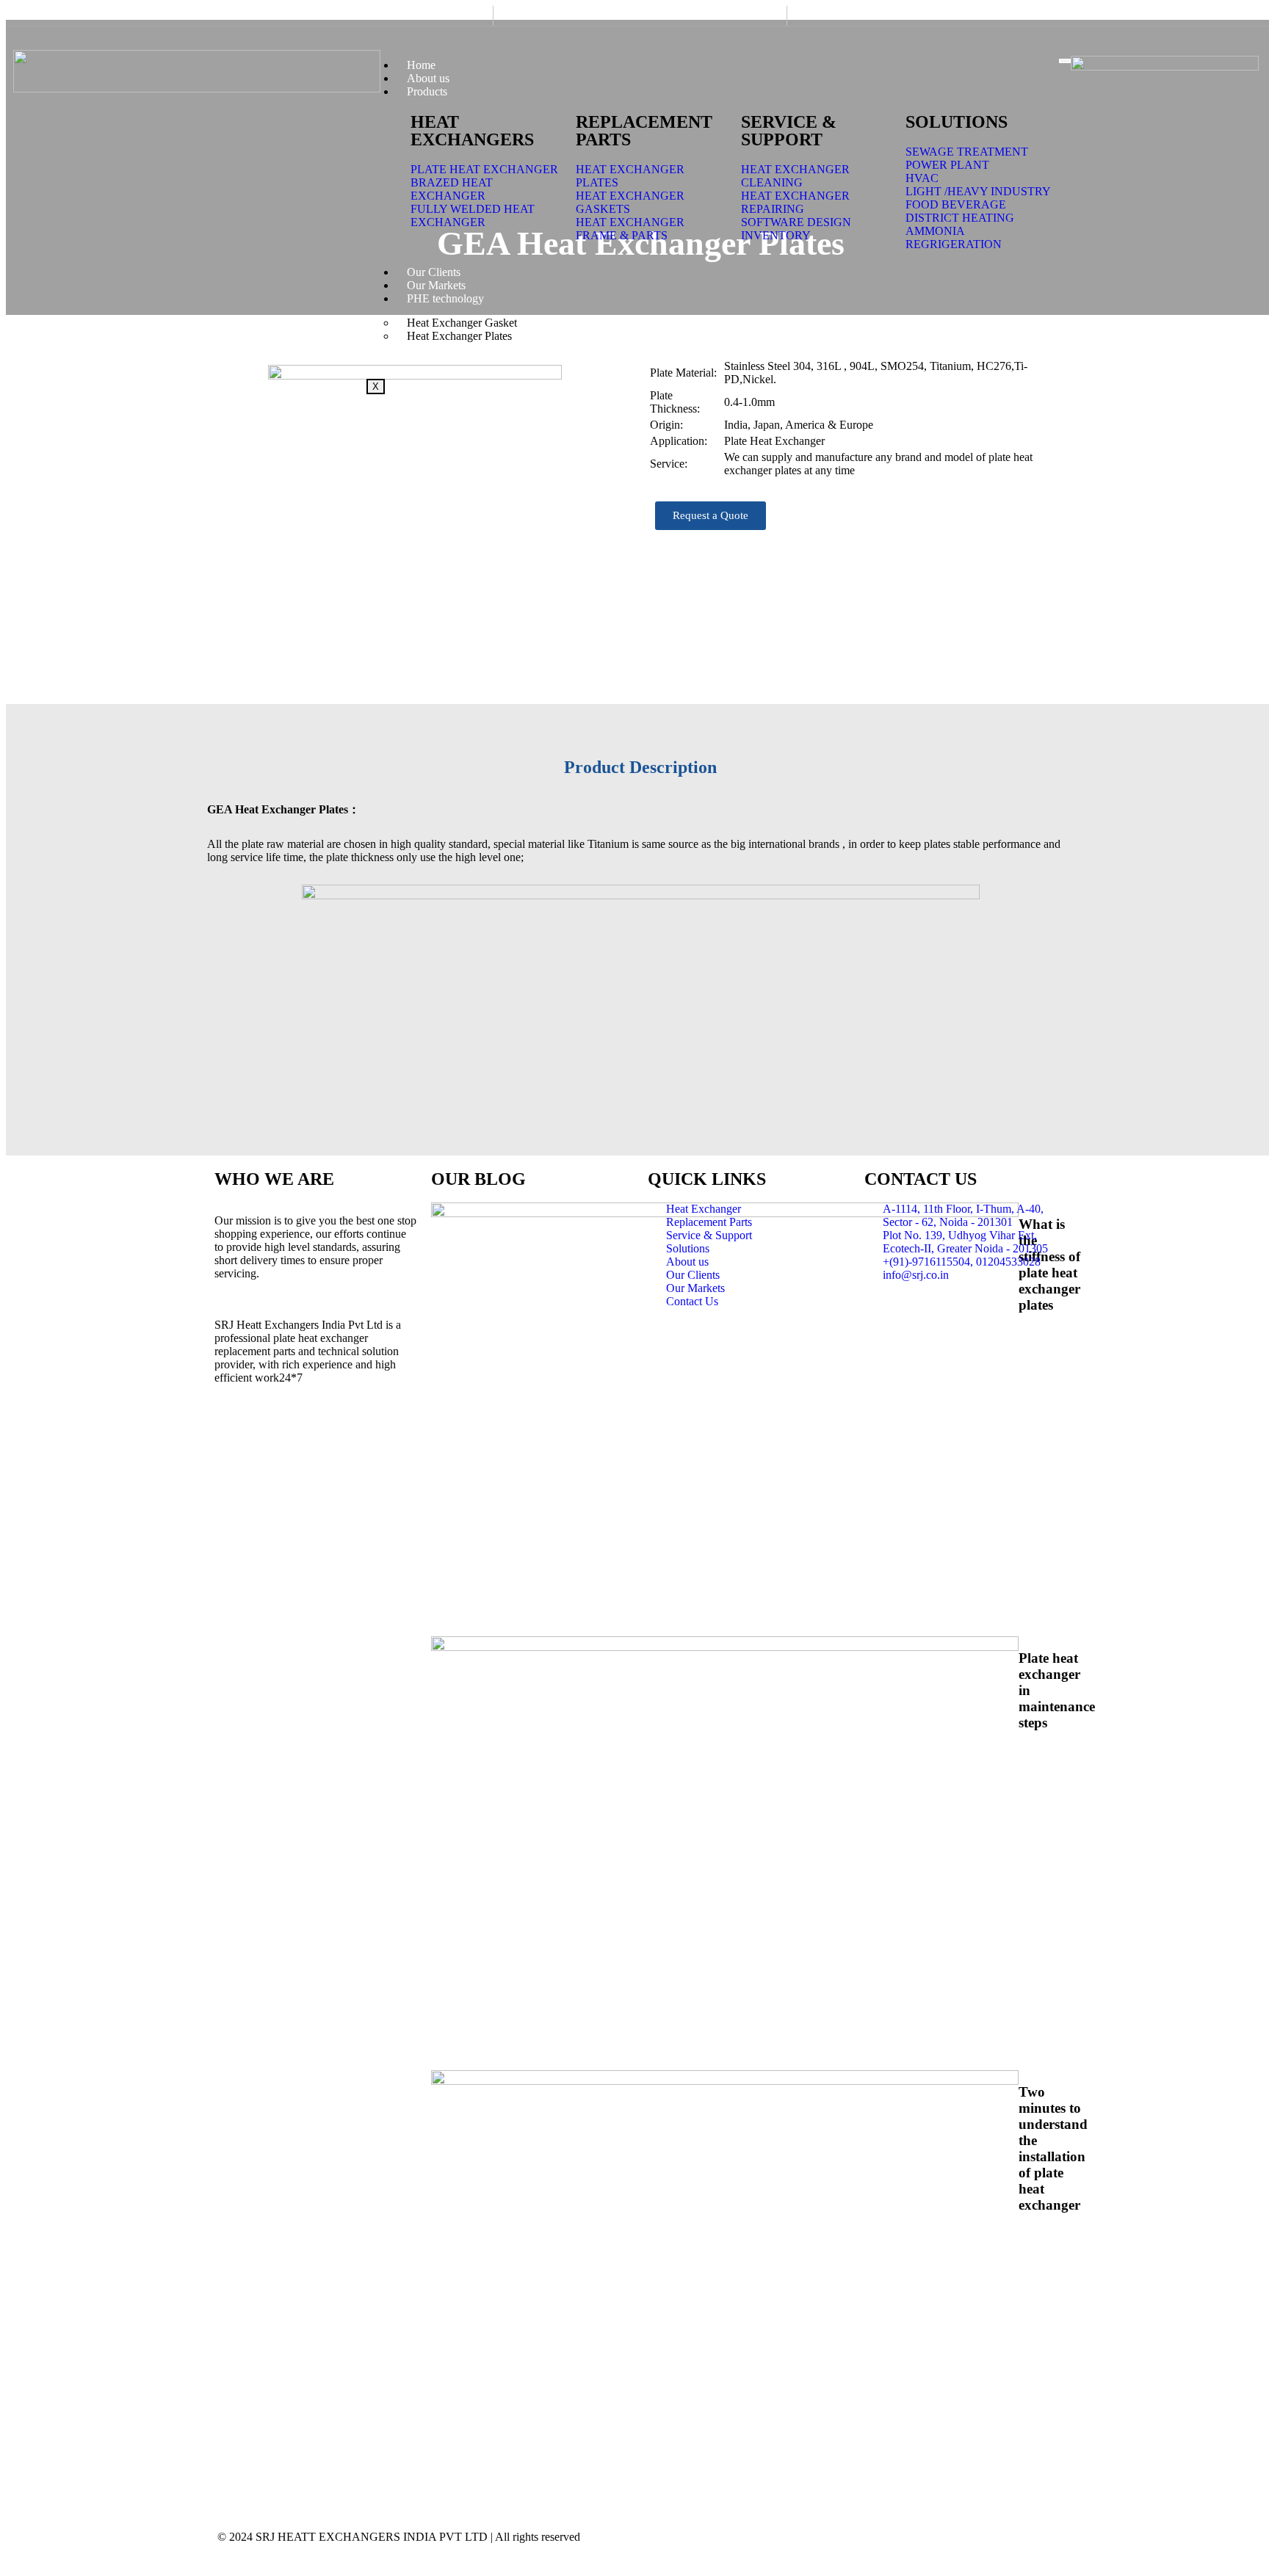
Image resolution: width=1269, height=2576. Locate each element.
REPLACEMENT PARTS (644, 131)
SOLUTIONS (957, 122)
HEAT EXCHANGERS (472, 131)
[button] (711, 516)
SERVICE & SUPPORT (789, 131)
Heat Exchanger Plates (459, 336)
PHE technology (445, 298)
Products (427, 91)
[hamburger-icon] (1065, 61)
